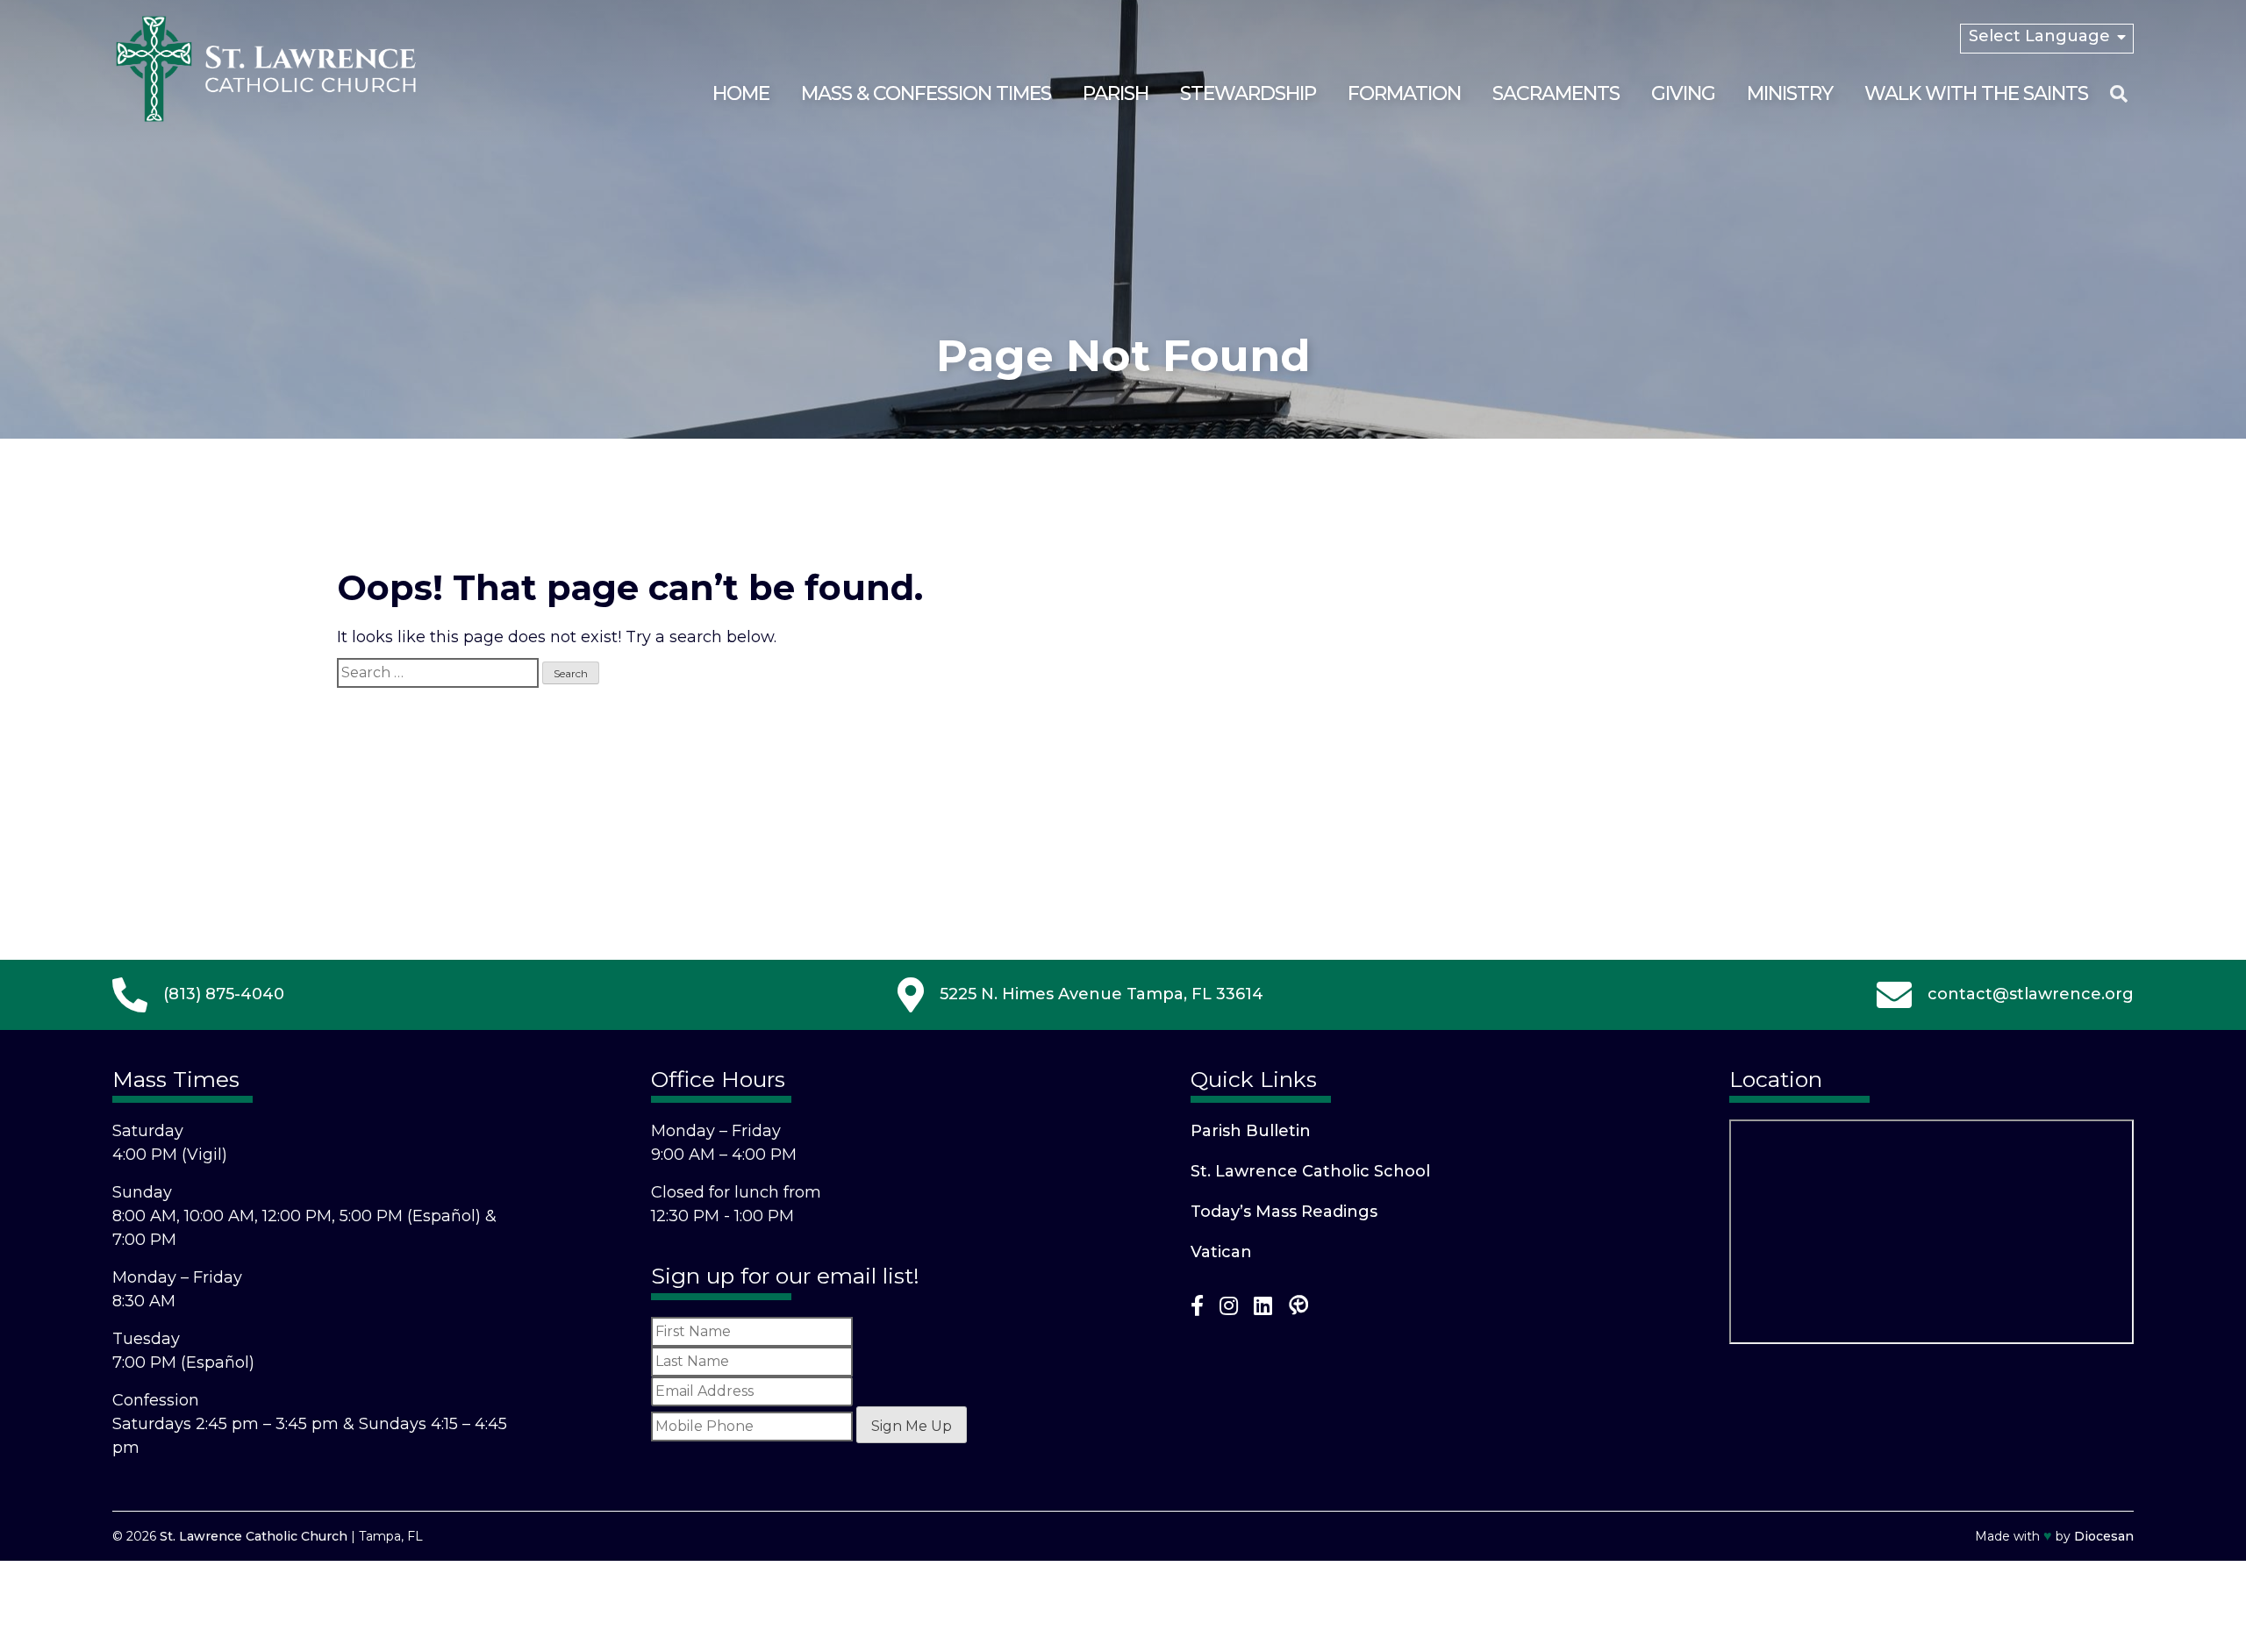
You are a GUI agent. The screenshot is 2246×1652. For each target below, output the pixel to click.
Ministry (1790, 93)
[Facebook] (1197, 1309)
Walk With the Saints (1976, 93)
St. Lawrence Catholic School (1310, 1171)
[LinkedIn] (1263, 1309)
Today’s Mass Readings (1284, 1212)
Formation (1404, 93)
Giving (1683, 93)
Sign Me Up (912, 1426)
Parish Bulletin (1251, 1131)
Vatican (1221, 1252)
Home (741, 93)
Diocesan (2104, 1536)
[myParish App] (1298, 1309)
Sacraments (1556, 93)
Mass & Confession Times (926, 93)
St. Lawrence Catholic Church (254, 1536)
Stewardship (1248, 93)
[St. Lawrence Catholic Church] (266, 118)
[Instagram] (1229, 1309)
